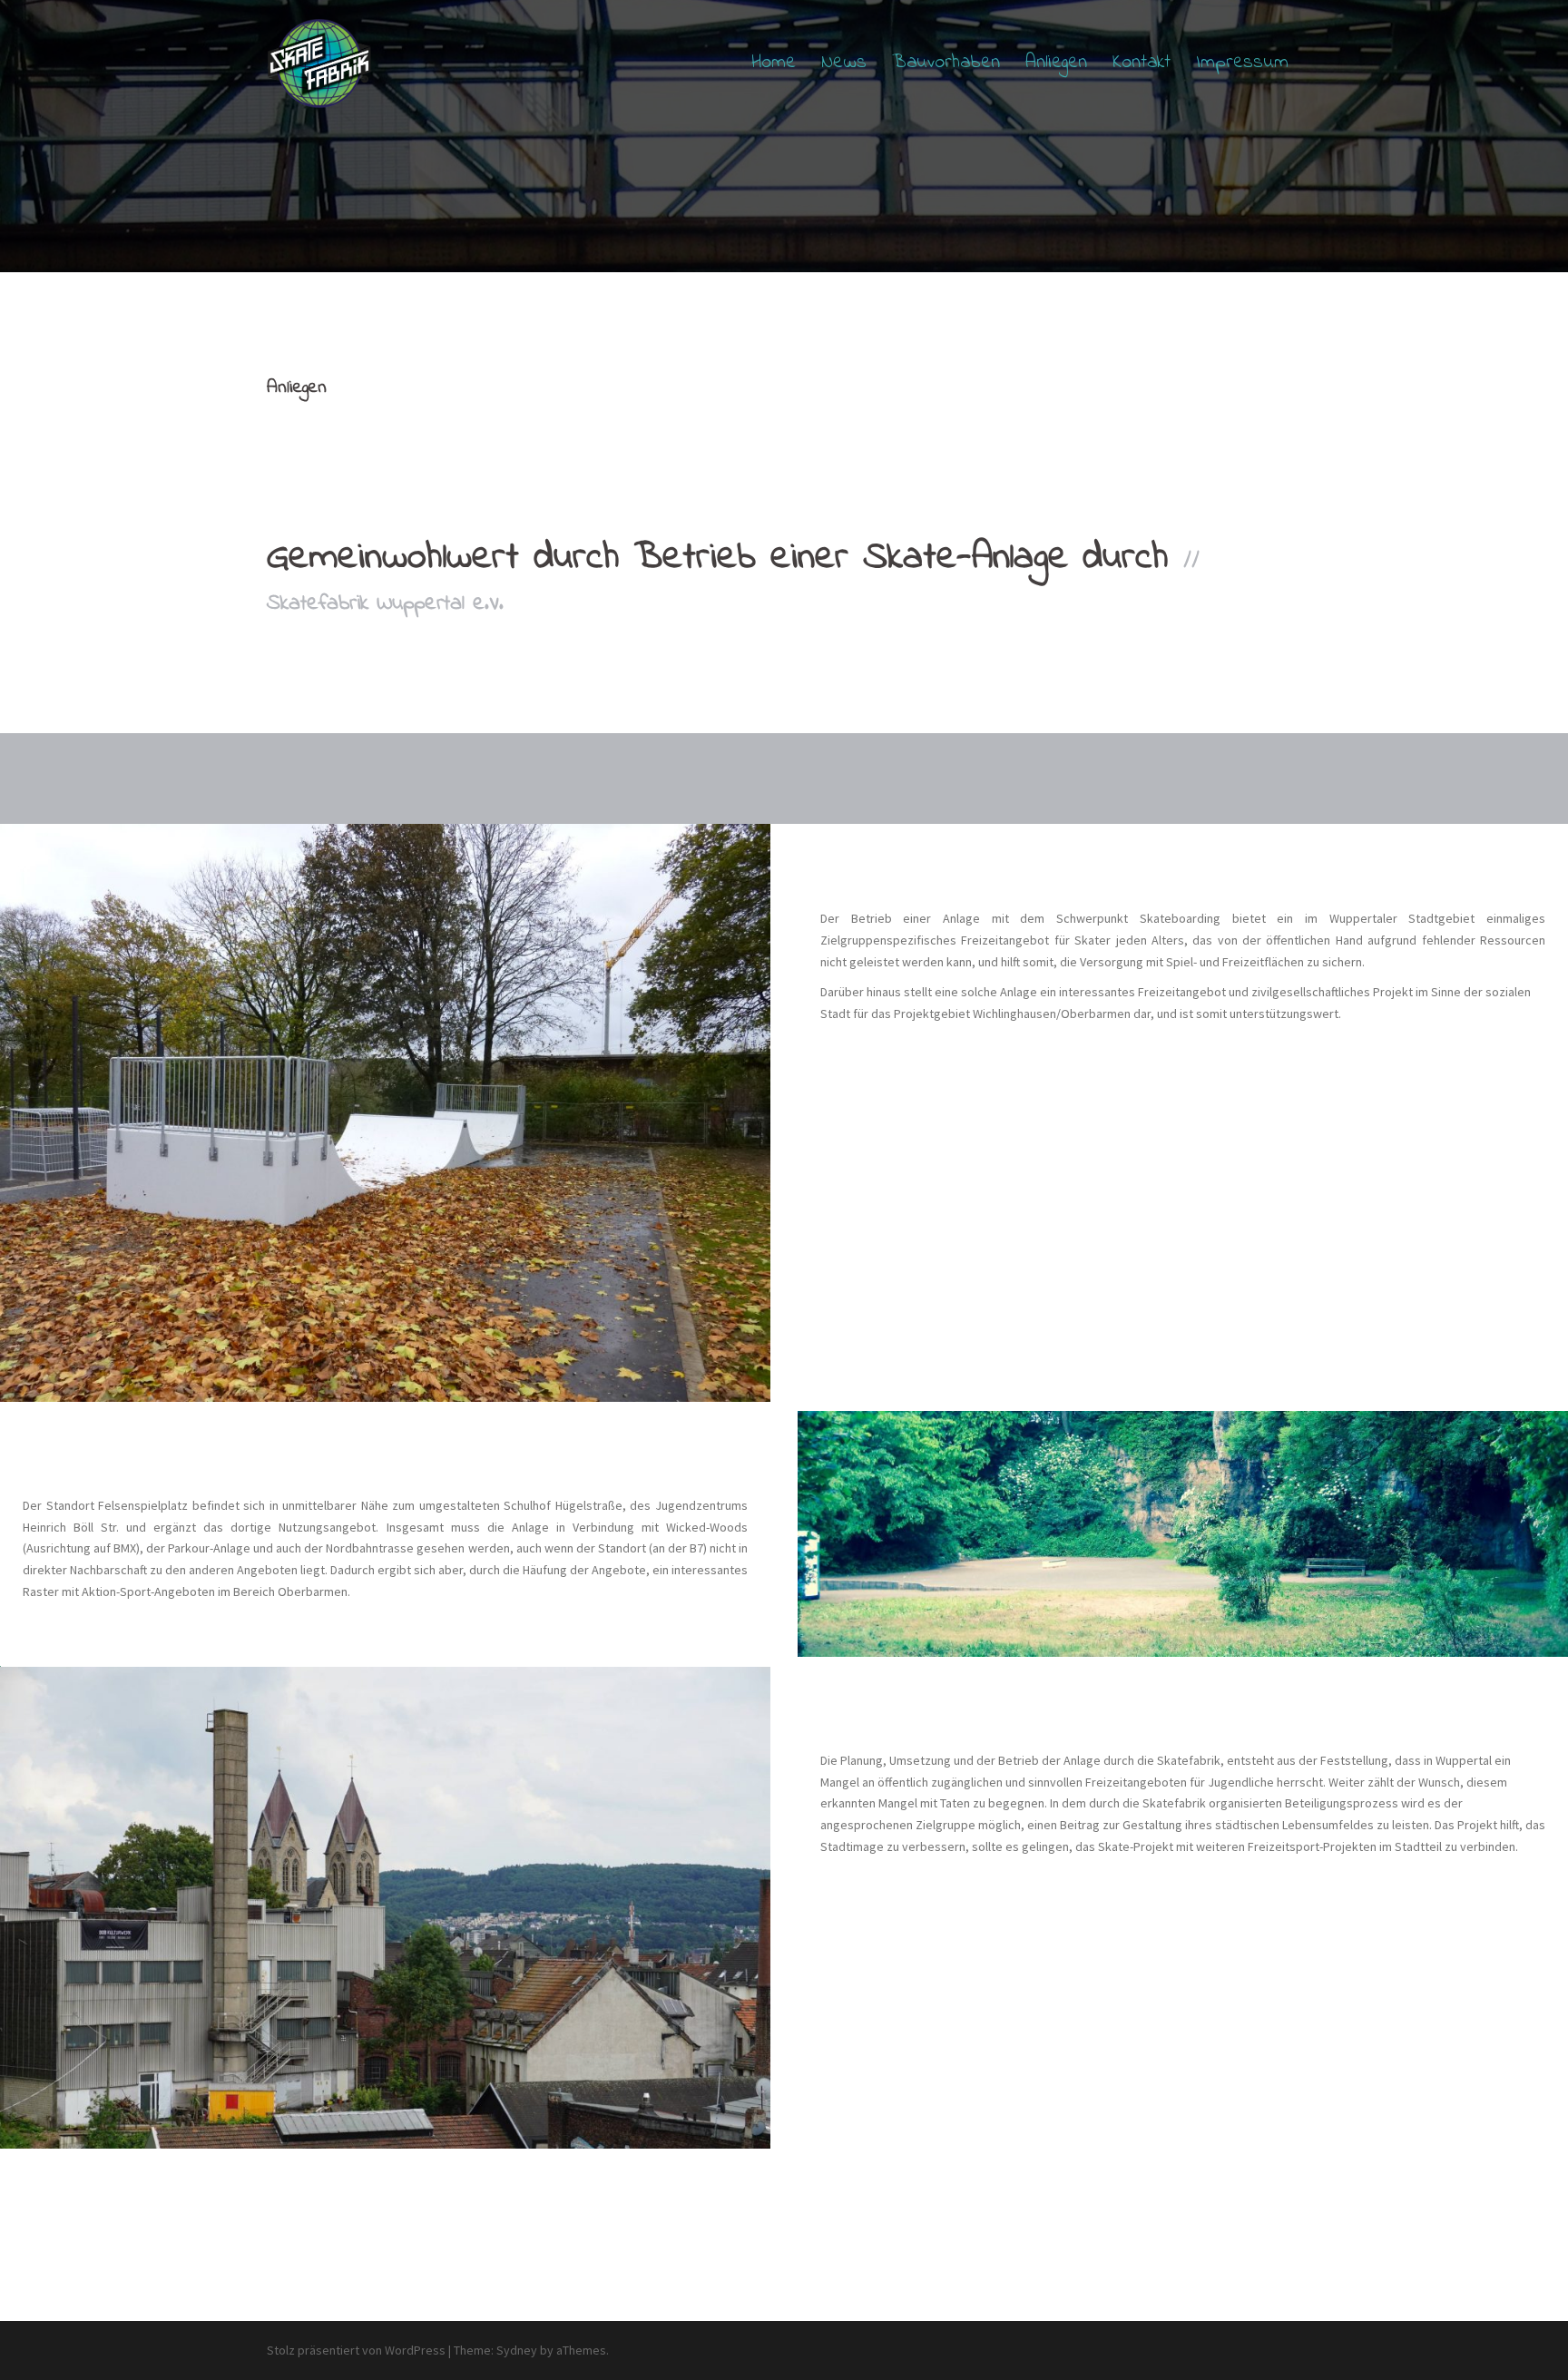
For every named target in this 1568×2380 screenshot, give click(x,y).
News (844, 63)
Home (774, 63)
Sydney (517, 2350)
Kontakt (1142, 63)
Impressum (1242, 63)
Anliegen (1056, 63)
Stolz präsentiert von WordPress (356, 2350)
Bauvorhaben (946, 63)
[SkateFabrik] (319, 62)
